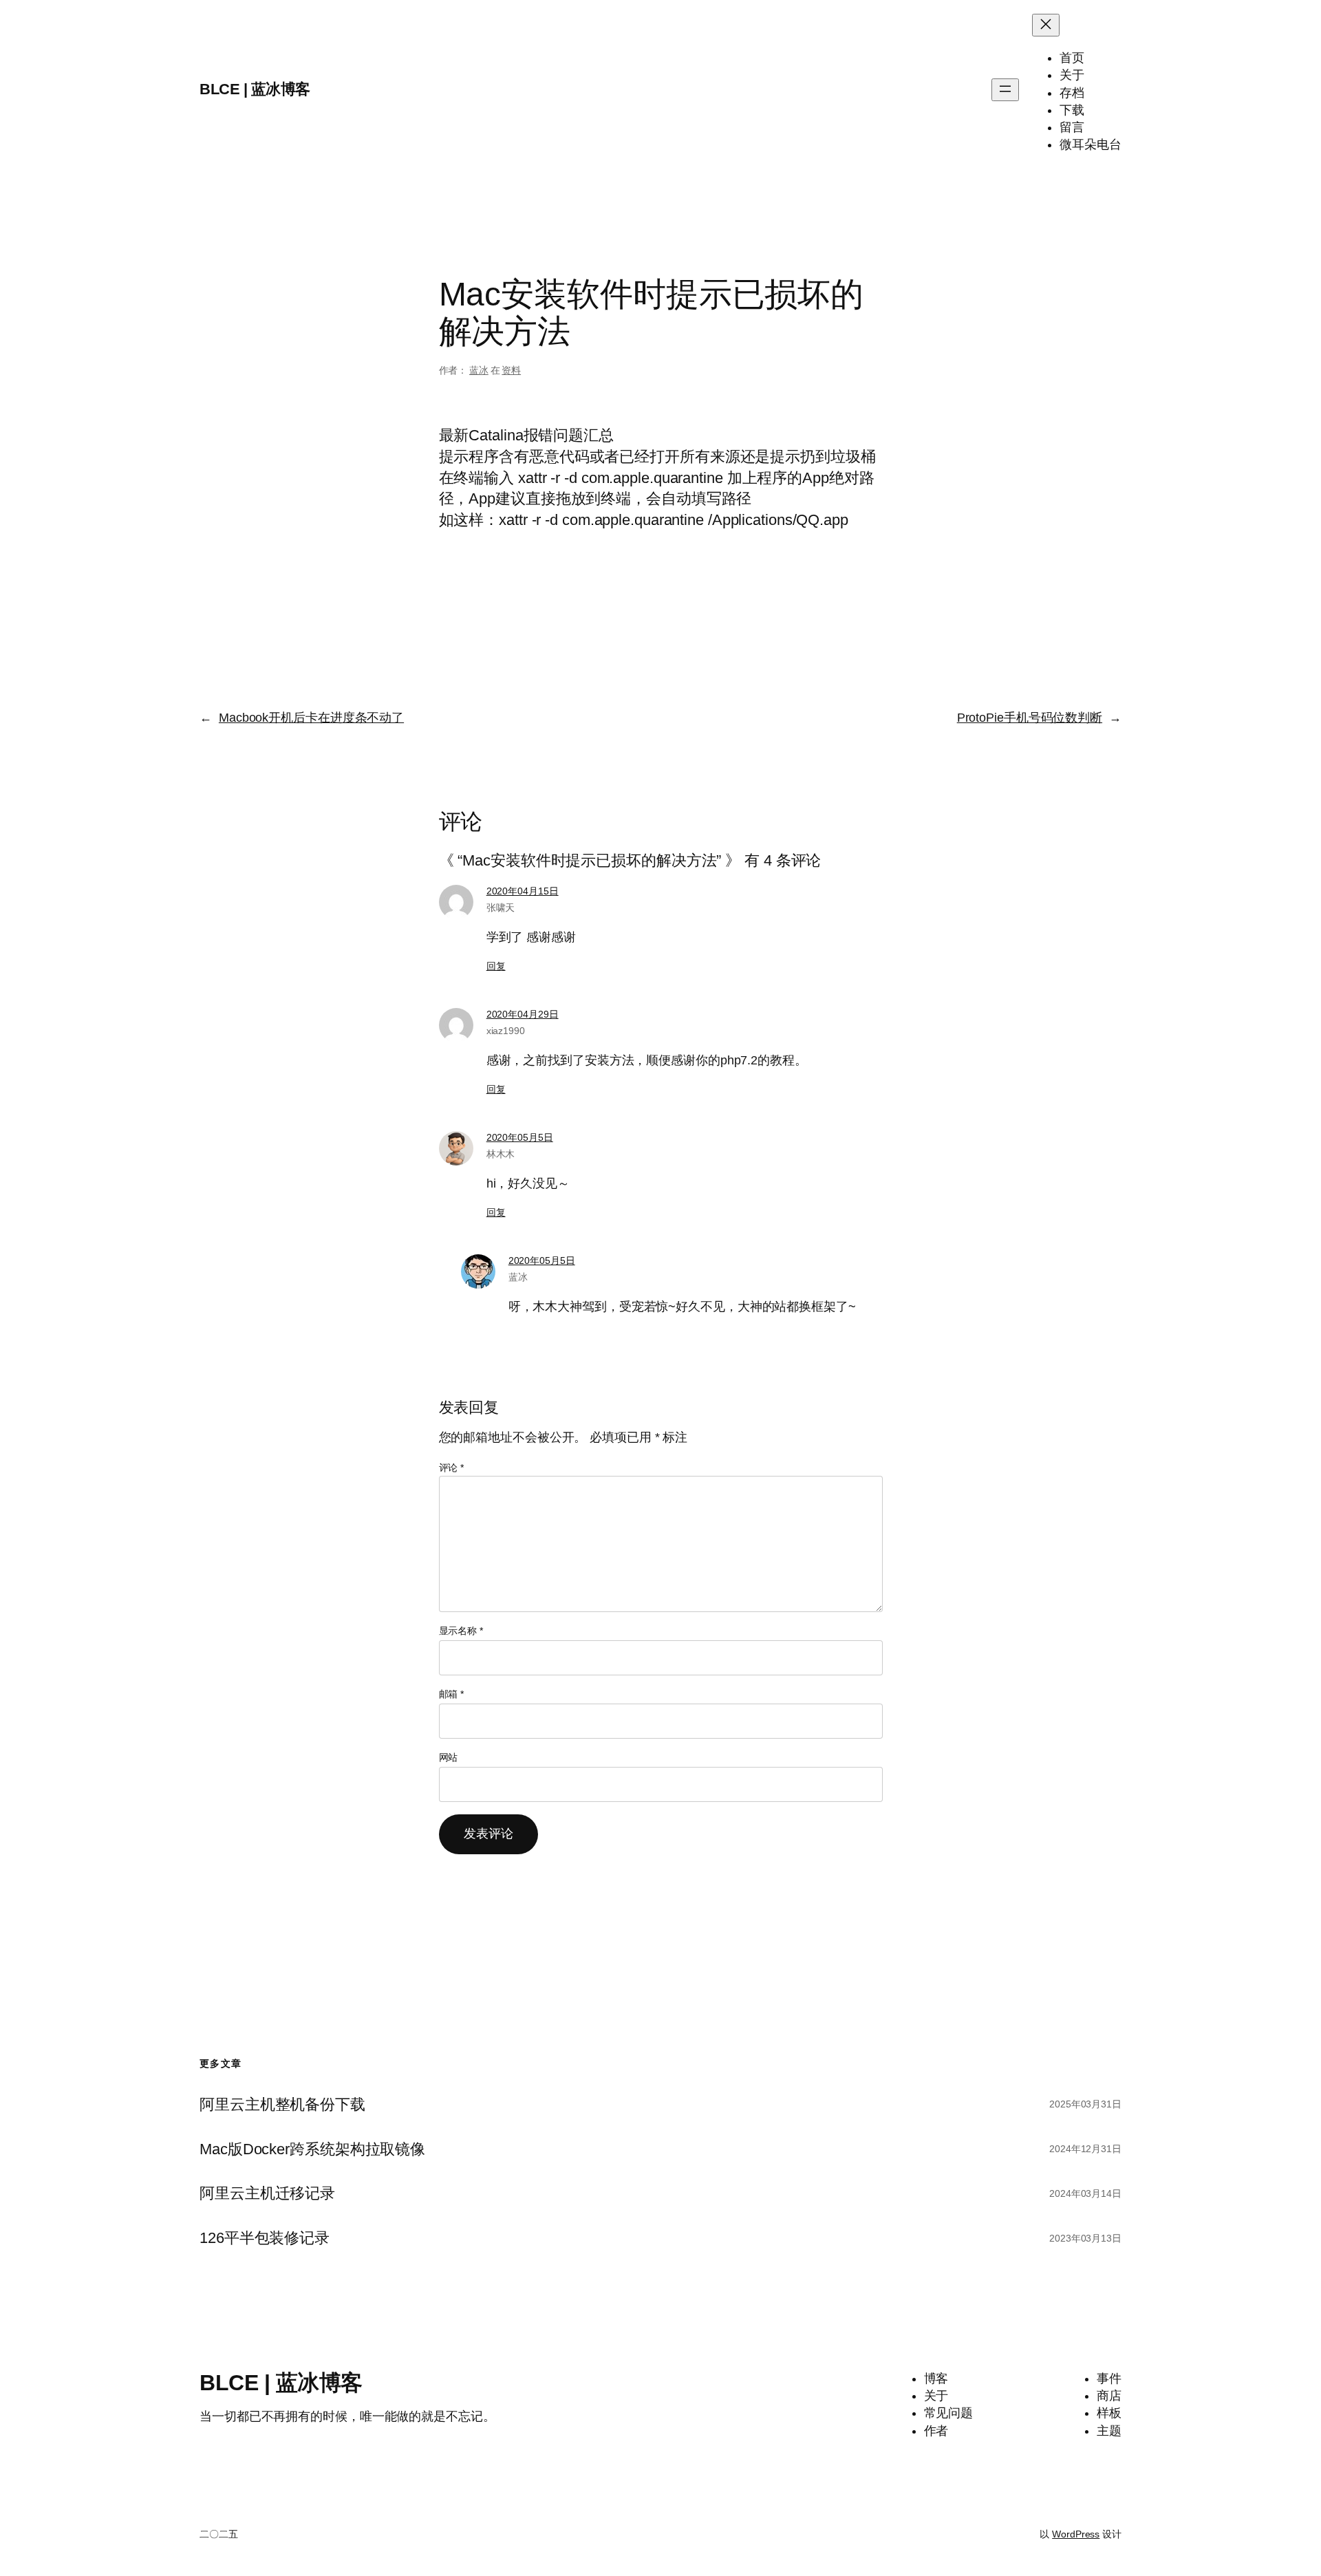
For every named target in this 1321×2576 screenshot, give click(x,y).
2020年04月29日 (523, 1014)
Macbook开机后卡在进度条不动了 (311, 718)
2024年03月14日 (1085, 2193)
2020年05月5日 (520, 1137)
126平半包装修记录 (265, 2238)
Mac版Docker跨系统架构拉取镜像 (312, 2149)
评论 (452, 1468)
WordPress (1076, 2534)
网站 (449, 1757)
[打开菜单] (1005, 90)
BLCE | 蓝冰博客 (255, 89)
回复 (496, 966)
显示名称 (461, 1631)
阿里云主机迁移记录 (267, 2193)
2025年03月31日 (1085, 2104)
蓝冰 (479, 370)
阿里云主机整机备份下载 (282, 2105)
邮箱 (452, 1694)
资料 (511, 370)
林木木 (501, 1154)
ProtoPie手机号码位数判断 (1030, 718)
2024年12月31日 (1085, 2149)
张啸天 (501, 908)
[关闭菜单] (1046, 25)
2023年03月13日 (1085, 2238)
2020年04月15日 (523, 891)
